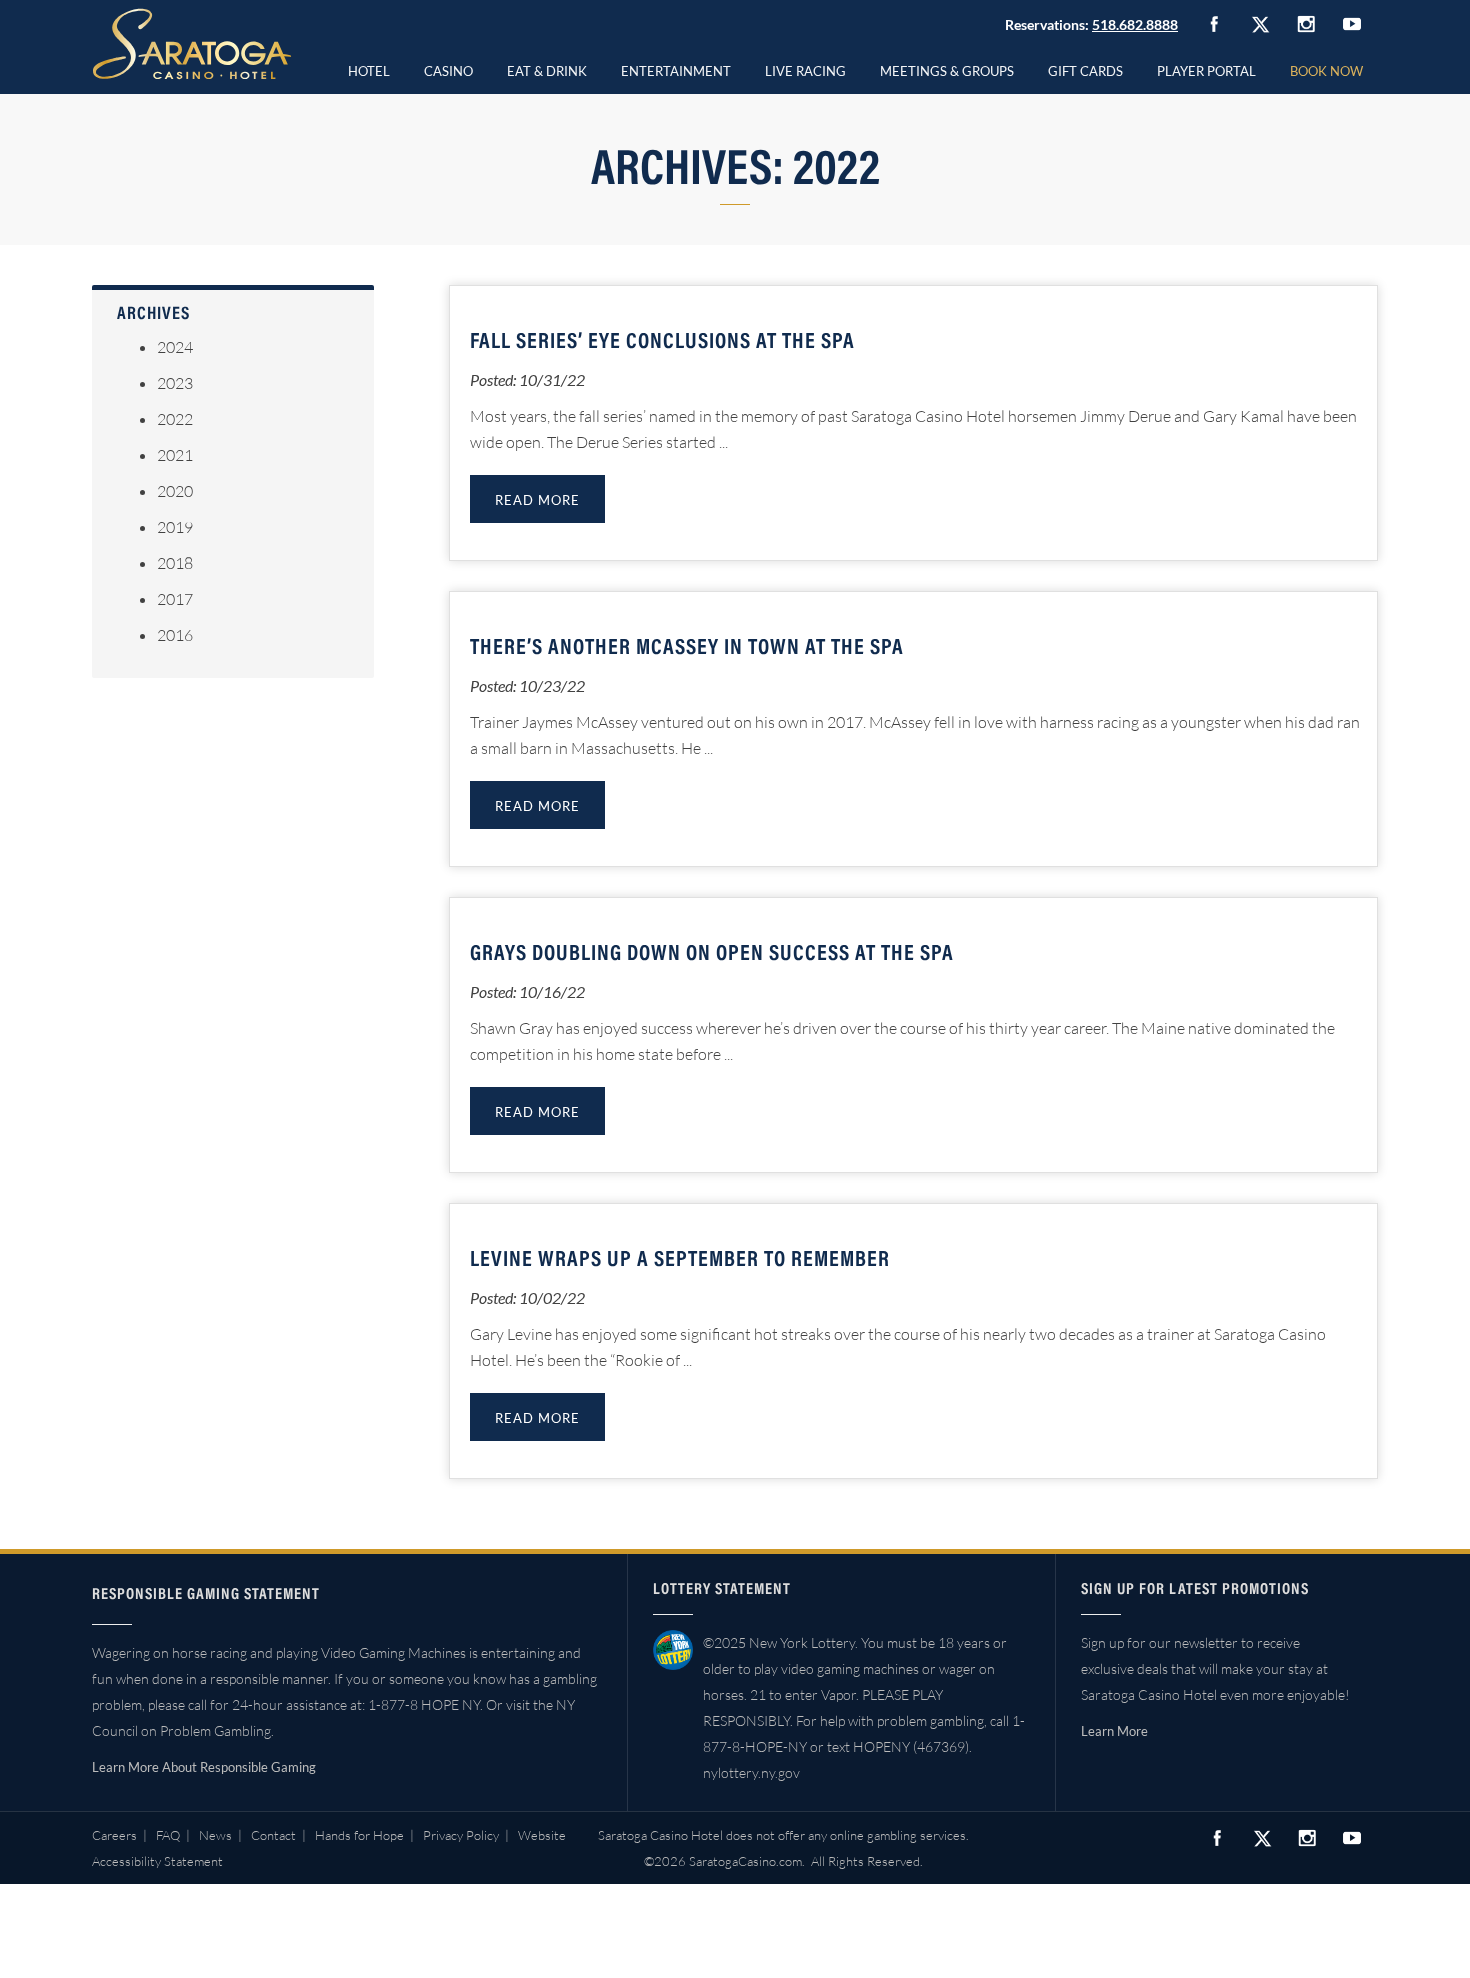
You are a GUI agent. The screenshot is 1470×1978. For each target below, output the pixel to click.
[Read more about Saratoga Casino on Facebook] (1214, 24)
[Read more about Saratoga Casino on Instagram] (1306, 23)
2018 (175, 563)
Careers (114, 1835)
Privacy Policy (461, 1835)
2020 (175, 491)
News (215, 1835)
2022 (175, 419)
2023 (175, 383)
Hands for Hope (359, 1835)
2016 (175, 635)
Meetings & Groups (947, 71)
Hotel (369, 71)
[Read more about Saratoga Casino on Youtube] (1352, 23)
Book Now (1326, 71)
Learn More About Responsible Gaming (204, 1767)
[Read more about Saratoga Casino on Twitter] (1260, 24)
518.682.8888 (1135, 24)
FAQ (168, 1835)
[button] (448, 68)
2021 (175, 455)
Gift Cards (1085, 71)
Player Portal (1206, 71)
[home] (192, 44)
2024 (175, 347)
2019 (175, 527)
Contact (273, 1835)
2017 (175, 599)
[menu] (448, 68)
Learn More (1114, 1731)
